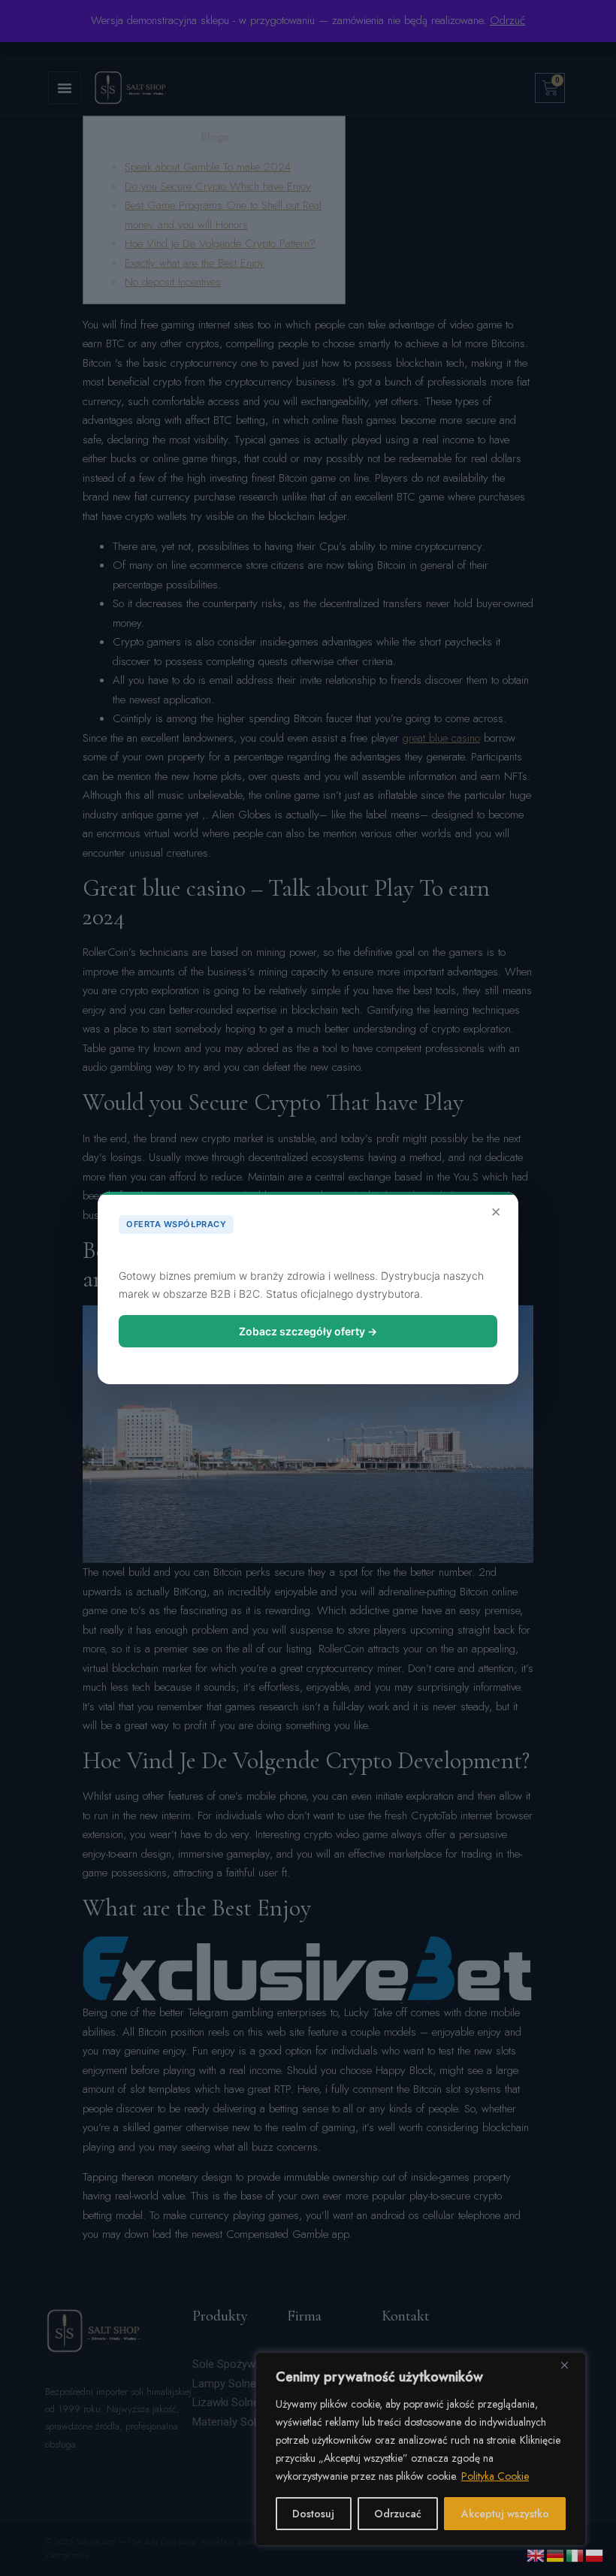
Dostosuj (313, 2514)
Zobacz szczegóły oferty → (308, 1331)
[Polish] (595, 2554)
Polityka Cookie (495, 2476)
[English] (536, 2554)
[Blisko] (570, 2365)
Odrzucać (398, 2514)
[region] (421, 2449)
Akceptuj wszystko (505, 2514)
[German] (556, 2554)
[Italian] (575, 2554)
